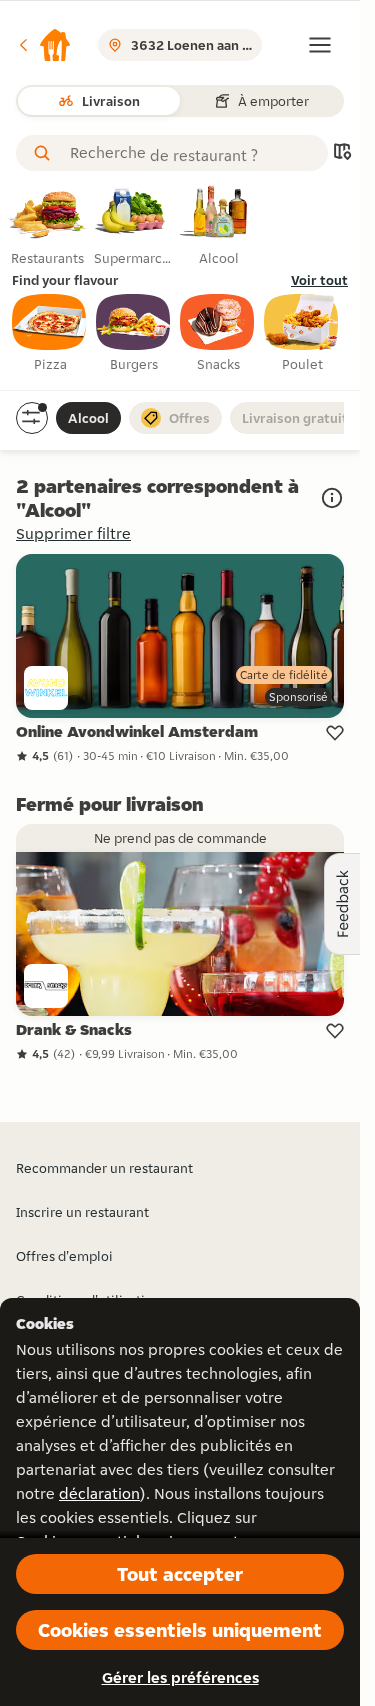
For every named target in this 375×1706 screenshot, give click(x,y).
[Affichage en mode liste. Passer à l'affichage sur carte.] (342, 153)
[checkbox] (50, 334)
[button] (44, 45)
